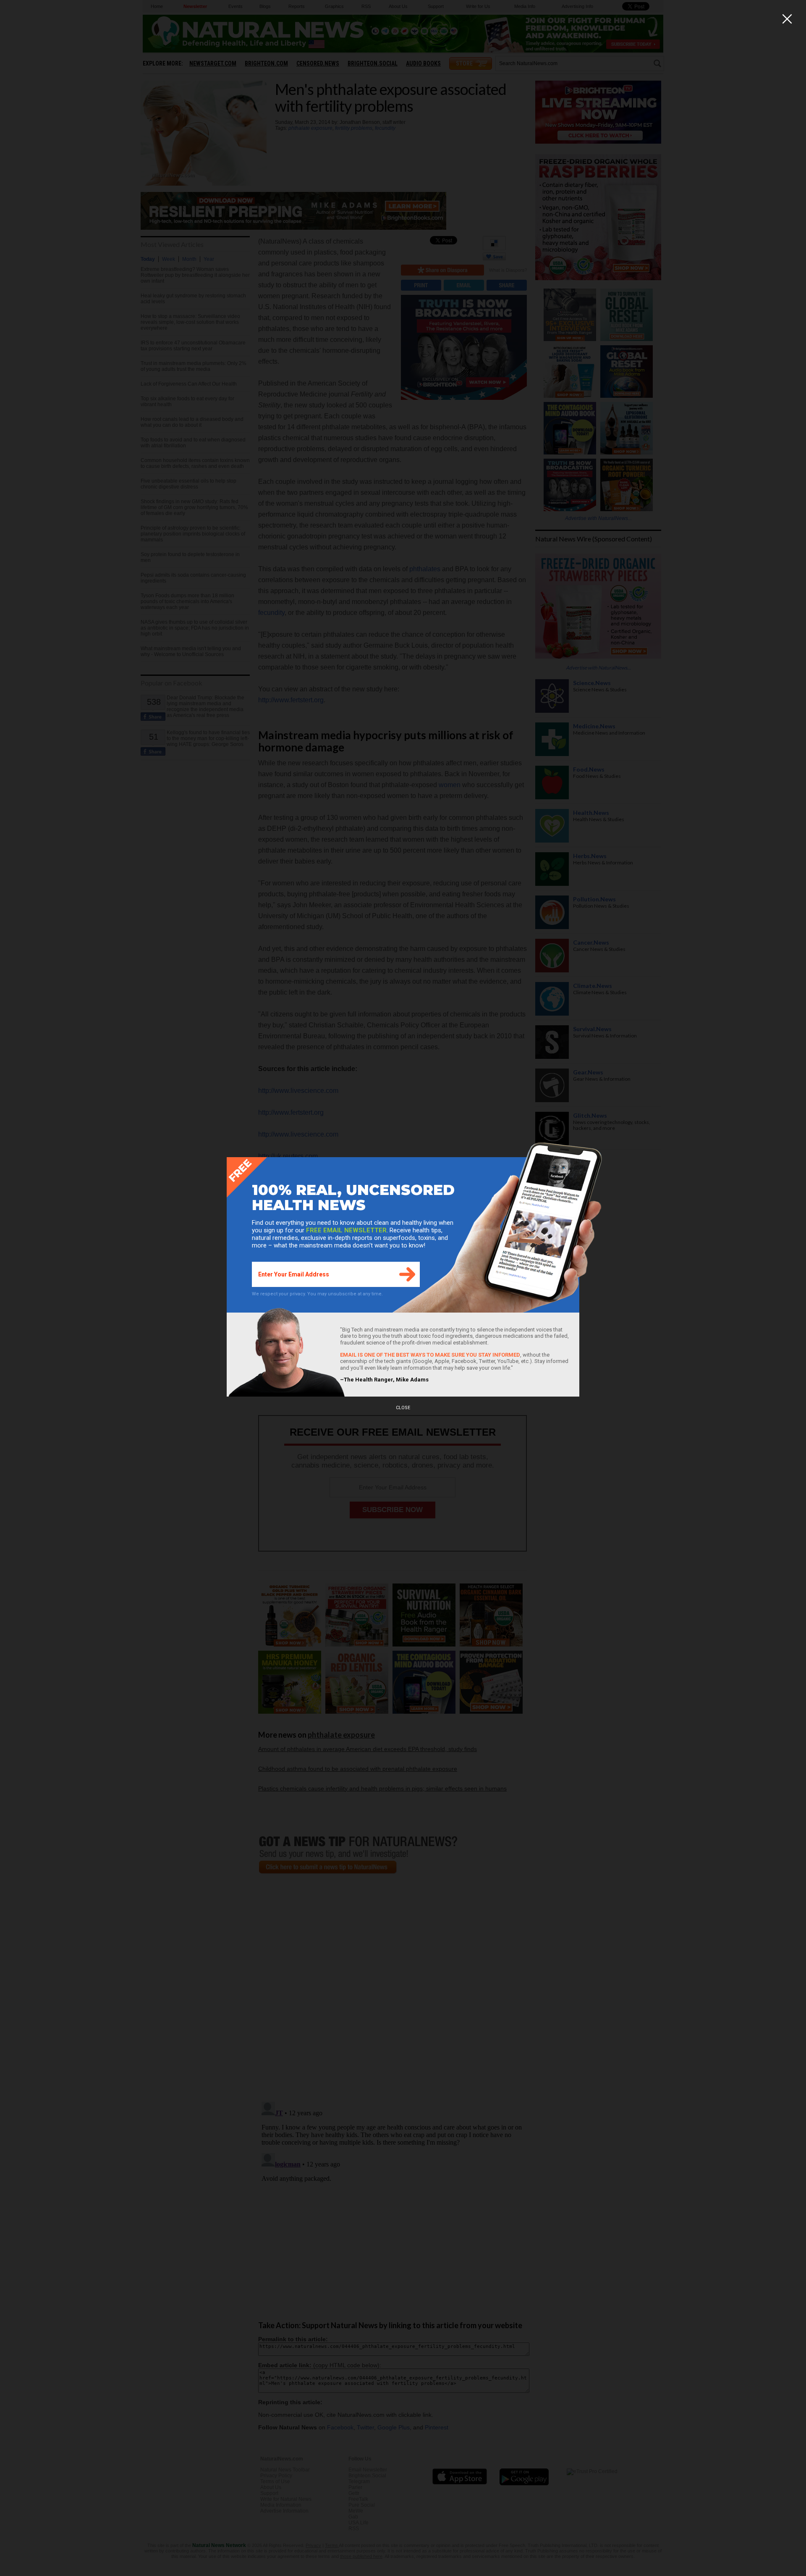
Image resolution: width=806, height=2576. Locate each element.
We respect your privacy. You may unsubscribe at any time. (317, 1294)
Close (403, 1408)
